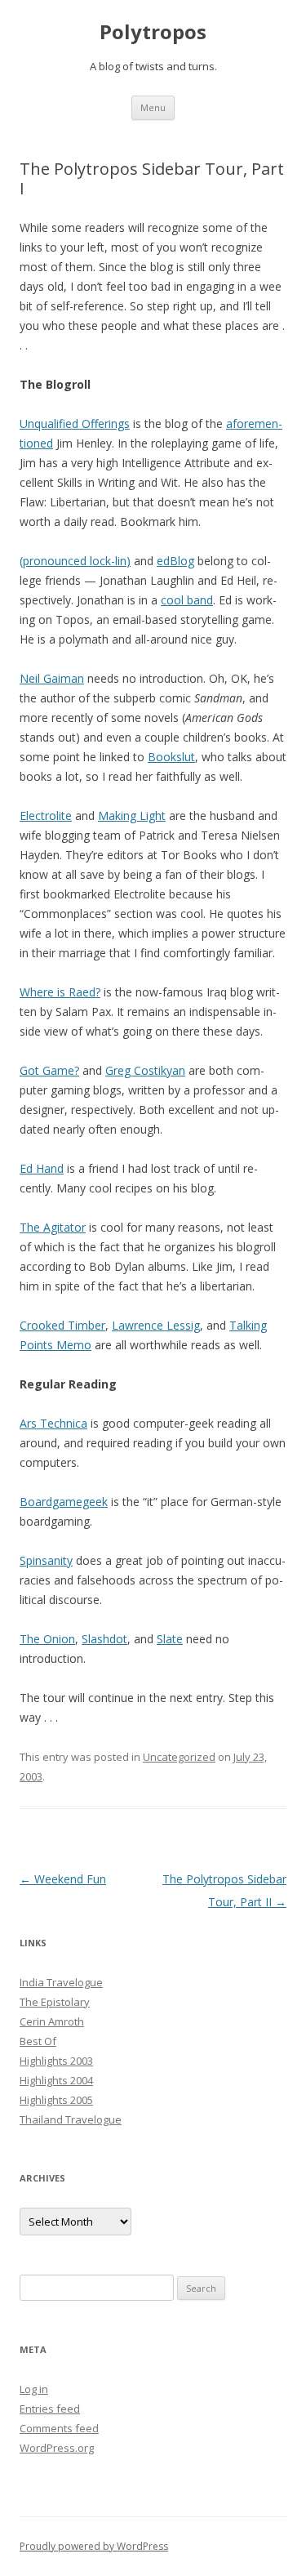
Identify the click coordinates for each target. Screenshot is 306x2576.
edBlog (175, 561)
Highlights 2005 (56, 2100)
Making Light (132, 816)
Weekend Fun (63, 1879)
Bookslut (171, 757)
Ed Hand (42, 1168)
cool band (187, 600)
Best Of (38, 2041)
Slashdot (104, 1639)
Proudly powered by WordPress (94, 2546)
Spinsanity (46, 1560)
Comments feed (59, 2428)
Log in (34, 2389)
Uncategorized (179, 1757)
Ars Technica (53, 1423)
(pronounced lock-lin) (75, 561)
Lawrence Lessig (156, 1325)
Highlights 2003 (56, 2061)
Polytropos (153, 32)
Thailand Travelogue (71, 2119)
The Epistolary (55, 2002)
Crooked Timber (62, 1325)
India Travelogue (61, 1982)
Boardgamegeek (64, 1502)
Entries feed (50, 2409)
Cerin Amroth (52, 2021)
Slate (170, 1639)
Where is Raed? (60, 992)
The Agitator (53, 1227)
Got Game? (49, 1070)
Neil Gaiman (52, 678)
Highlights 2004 (56, 2080)
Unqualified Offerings (75, 423)
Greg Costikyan (145, 1070)
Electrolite (46, 816)
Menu (153, 107)
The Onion (47, 1639)
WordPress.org (57, 2448)
